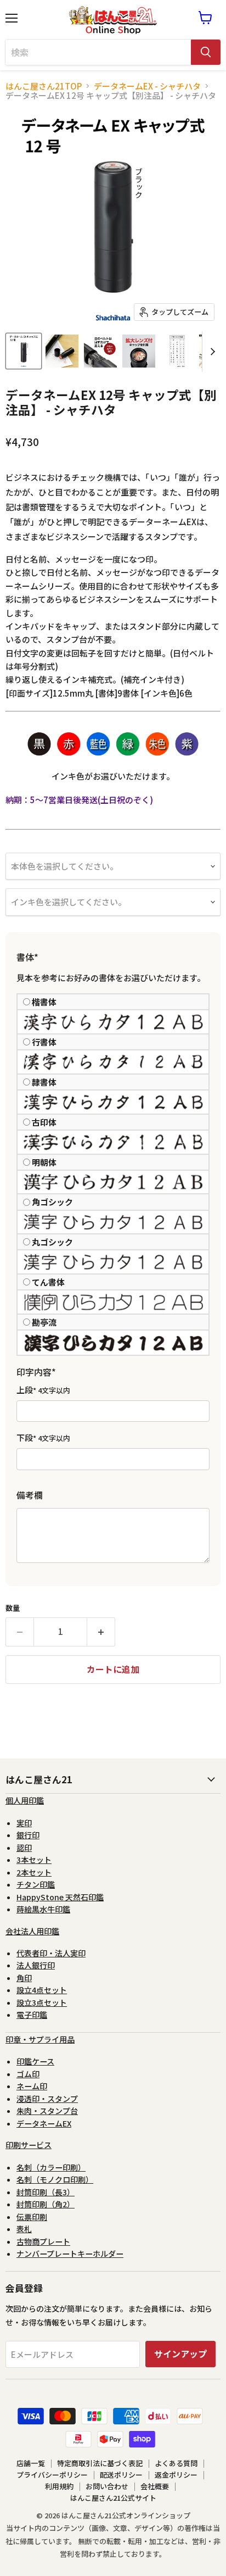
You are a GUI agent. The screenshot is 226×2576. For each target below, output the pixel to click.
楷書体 (44, 1002)
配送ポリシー (121, 2475)
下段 (43, 1438)
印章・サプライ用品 (40, 2039)
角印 (24, 1978)
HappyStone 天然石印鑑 (60, 1897)
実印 (24, 1823)
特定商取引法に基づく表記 (100, 2463)
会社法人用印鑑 (32, 1931)
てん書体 (48, 1282)
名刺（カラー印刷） (51, 2167)
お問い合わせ (107, 2486)
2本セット (34, 1872)
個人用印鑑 (25, 1800)
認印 (24, 1848)
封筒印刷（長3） (46, 2192)
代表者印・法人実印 (51, 1953)
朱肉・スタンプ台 (47, 2111)
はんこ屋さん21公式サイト (113, 2498)
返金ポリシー (176, 2475)
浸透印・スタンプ (47, 2099)
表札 (24, 2229)
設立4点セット (42, 1990)
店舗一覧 (31, 2463)
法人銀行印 (36, 1965)
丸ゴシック (52, 1242)
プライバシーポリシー (52, 2475)
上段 (43, 1390)
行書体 (44, 1042)
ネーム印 (32, 2086)
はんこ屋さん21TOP (44, 86)
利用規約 (59, 2486)
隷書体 (44, 1082)
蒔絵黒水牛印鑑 (43, 1909)
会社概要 (155, 2486)
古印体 (44, 1122)
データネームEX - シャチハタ (147, 86)
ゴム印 (28, 2074)
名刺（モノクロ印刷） (55, 2179)
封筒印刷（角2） (46, 2204)
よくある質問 (176, 2463)
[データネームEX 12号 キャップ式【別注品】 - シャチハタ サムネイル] (24, 351)
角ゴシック (52, 1202)
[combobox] (98, 52)
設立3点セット (42, 2002)
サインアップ (180, 2354)
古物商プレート (43, 2241)
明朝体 (44, 1162)
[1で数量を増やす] (101, 1632)
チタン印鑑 (36, 1884)
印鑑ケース (35, 2061)
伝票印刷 (32, 2217)
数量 (13, 1608)
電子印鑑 (32, 2015)
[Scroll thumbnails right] (211, 352)
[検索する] (206, 52)
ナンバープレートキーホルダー (70, 2254)
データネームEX (44, 2123)
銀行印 (28, 1835)
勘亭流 (44, 1322)
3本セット (34, 1860)
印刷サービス (29, 2145)
